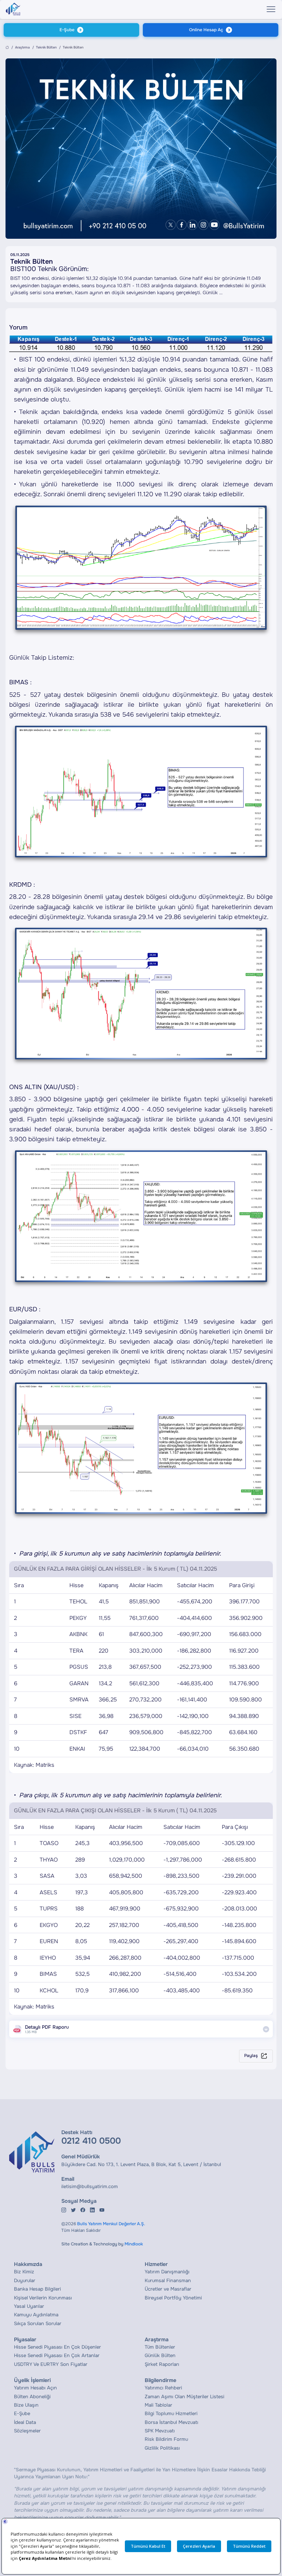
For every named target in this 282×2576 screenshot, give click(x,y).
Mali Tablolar (158, 2405)
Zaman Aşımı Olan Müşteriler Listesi (185, 2397)
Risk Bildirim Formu (166, 2439)
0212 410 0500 (91, 2141)
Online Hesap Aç (206, 30)
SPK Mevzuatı (160, 2431)
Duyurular (25, 2280)
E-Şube (67, 30)
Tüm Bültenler (160, 2347)
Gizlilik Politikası (162, 2448)
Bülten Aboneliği (32, 2397)
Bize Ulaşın (26, 2405)
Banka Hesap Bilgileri (37, 2289)
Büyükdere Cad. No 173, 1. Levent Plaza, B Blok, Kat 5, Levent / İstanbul (141, 2164)
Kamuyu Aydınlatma (36, 2315)
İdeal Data (25, 2422)
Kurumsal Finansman (168, 2280)
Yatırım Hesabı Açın (35, 2388)
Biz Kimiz (24, 2272)
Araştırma (22, 47)
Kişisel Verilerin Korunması (43, 2298)
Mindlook (134, 2244)
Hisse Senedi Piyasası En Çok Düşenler (57, 2347)
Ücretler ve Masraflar (168, 2289)
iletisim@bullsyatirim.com (90, 2186)
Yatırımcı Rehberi (163, 2388)
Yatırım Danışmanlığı (167, 2272)
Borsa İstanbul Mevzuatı (171, 2422)
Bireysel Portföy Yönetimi (173, 2298)
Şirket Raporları (162, 2364)
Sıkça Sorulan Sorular (38, 2323)
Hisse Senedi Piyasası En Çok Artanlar (57, 2355)
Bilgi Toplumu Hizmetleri (171, 2413)
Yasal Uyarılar (29, 2306)
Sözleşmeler (27, 2431)
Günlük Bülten (160, 2355)
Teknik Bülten (46, 47)
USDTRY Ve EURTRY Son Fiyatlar (51, 2364)
